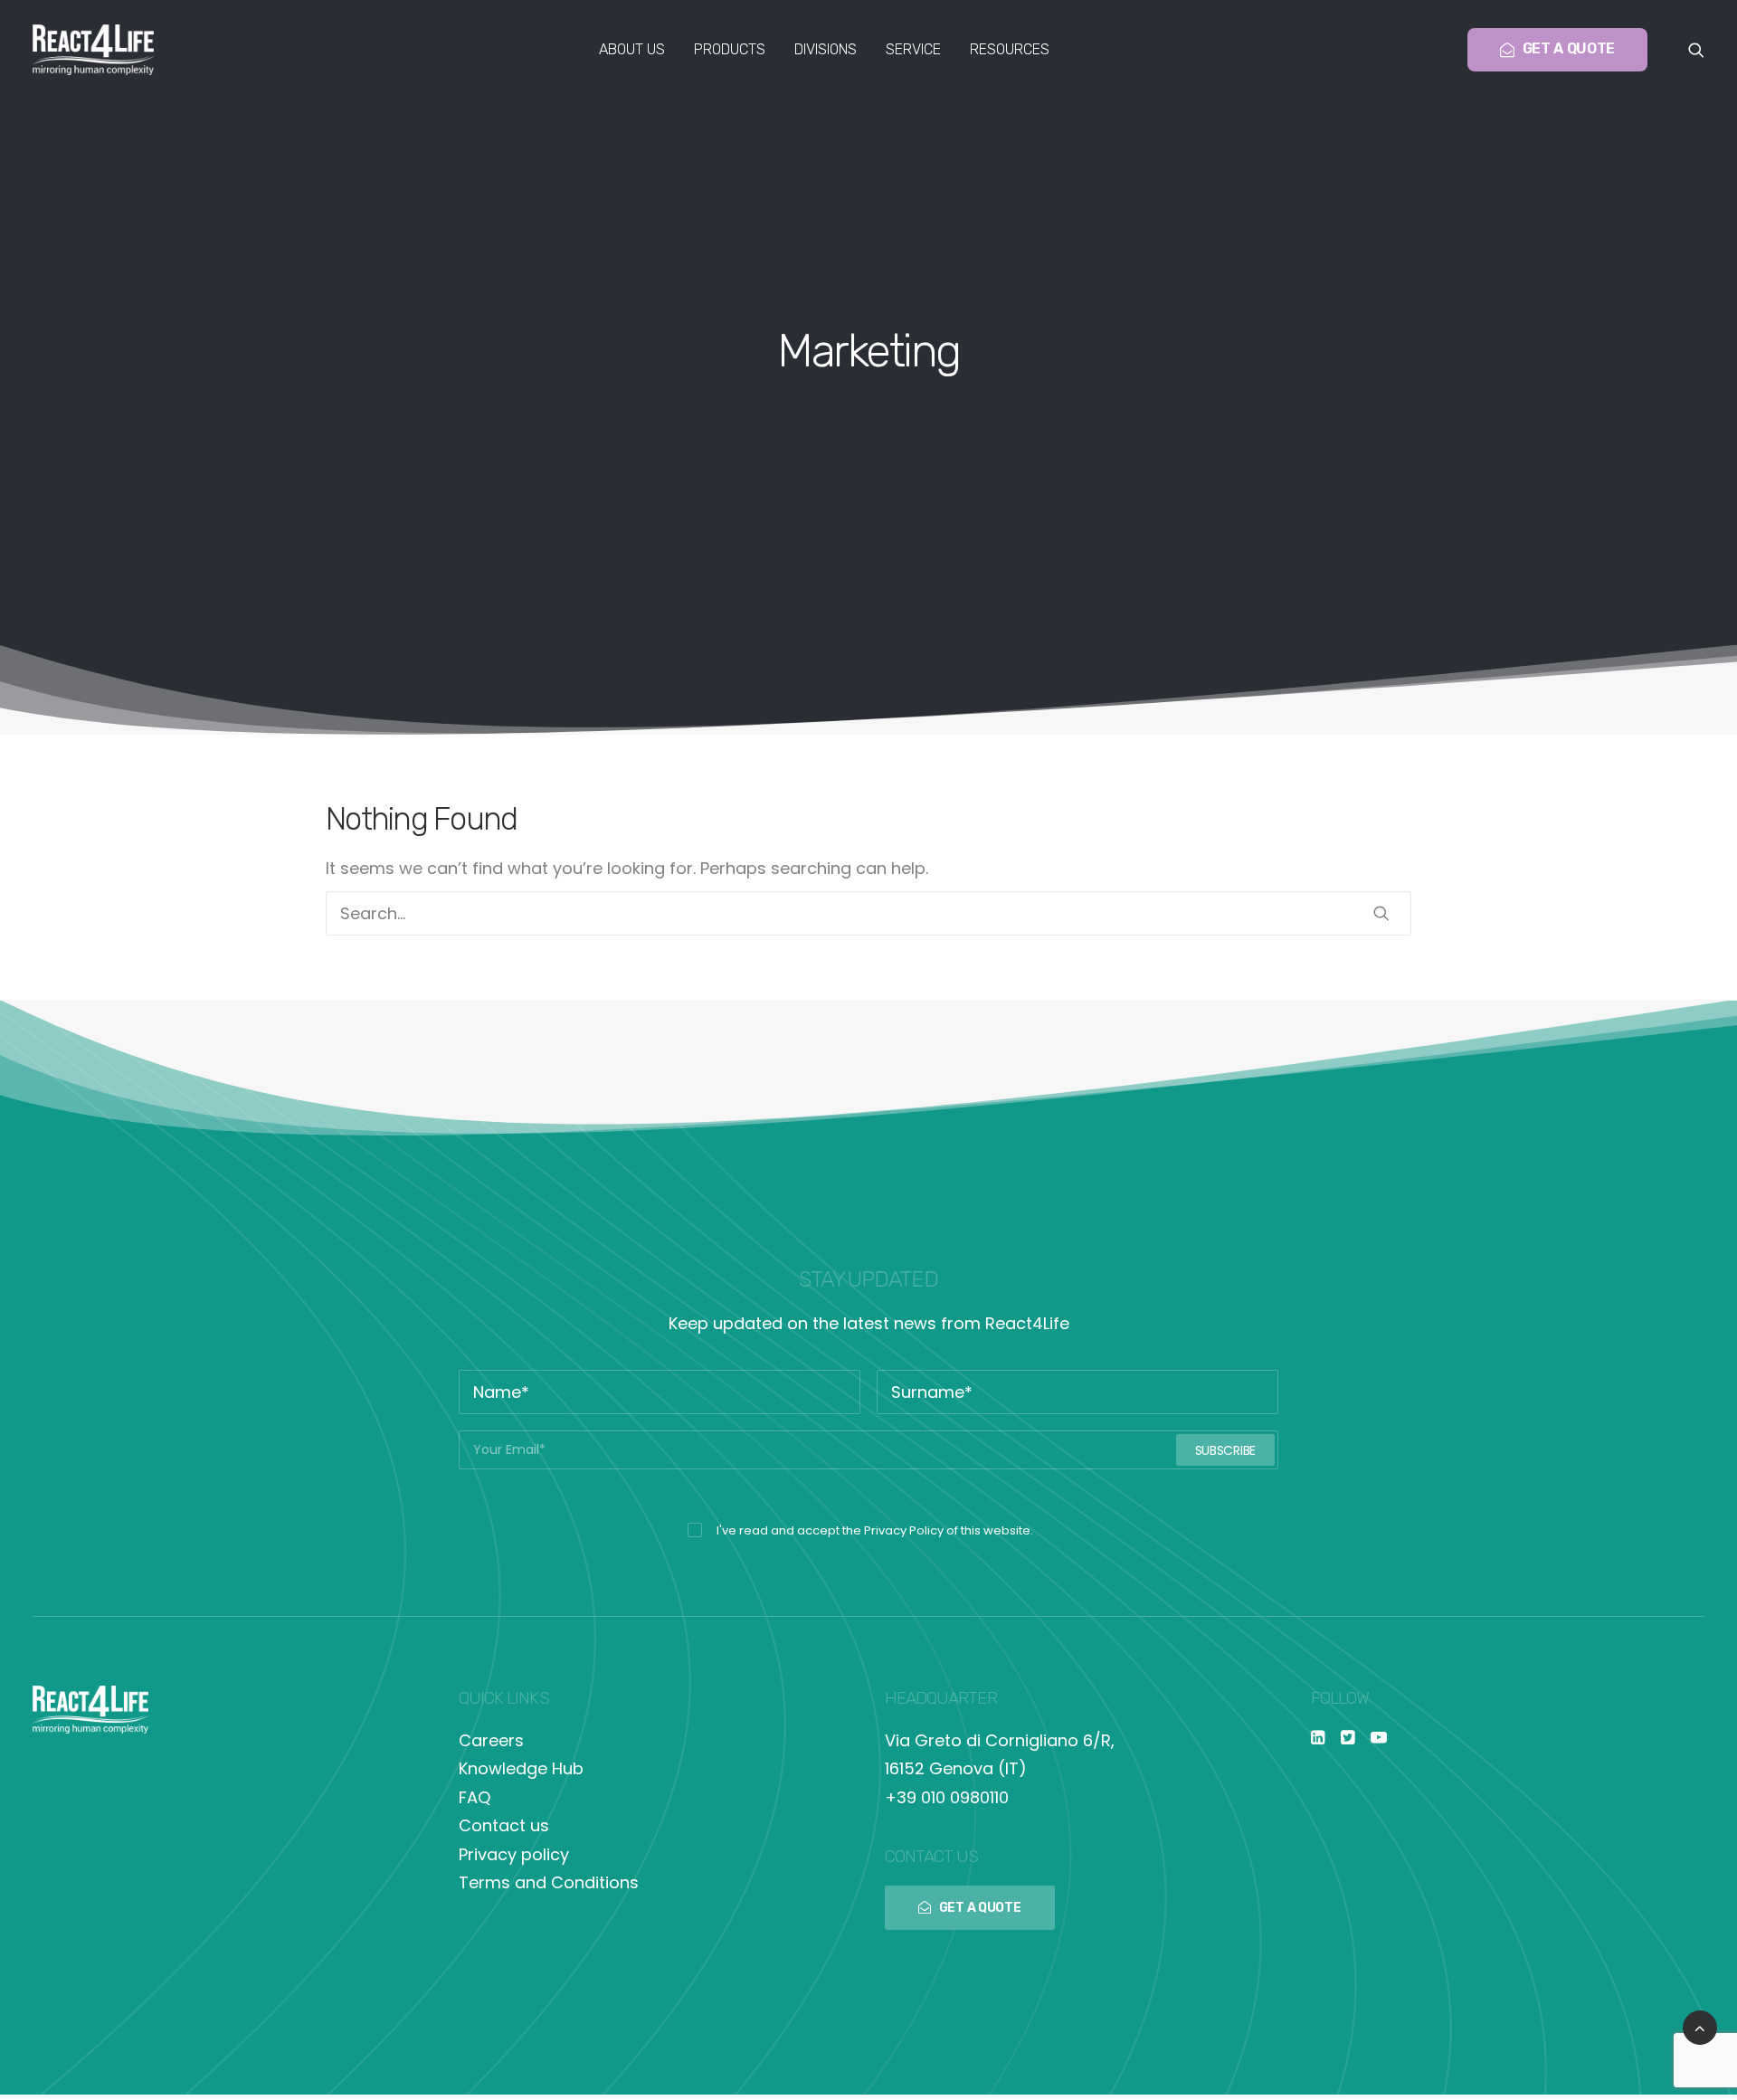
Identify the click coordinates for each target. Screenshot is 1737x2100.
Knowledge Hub (521, 1768)
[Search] (868, 913)
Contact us (504, 1825)
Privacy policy (514, 1854)
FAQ (475, 1797)
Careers (491, 1740)
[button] (1696, 50)
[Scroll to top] (1700, 2026)
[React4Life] (93, 50)
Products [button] (730, 49)
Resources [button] (1010, 49)
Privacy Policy (904, 1530)
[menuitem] (632, 50)
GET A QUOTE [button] (980, 1908)
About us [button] (632, 49)
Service (913, 49)
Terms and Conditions (549, 1882)
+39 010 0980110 (947, 1797)
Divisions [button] (826, 49)
